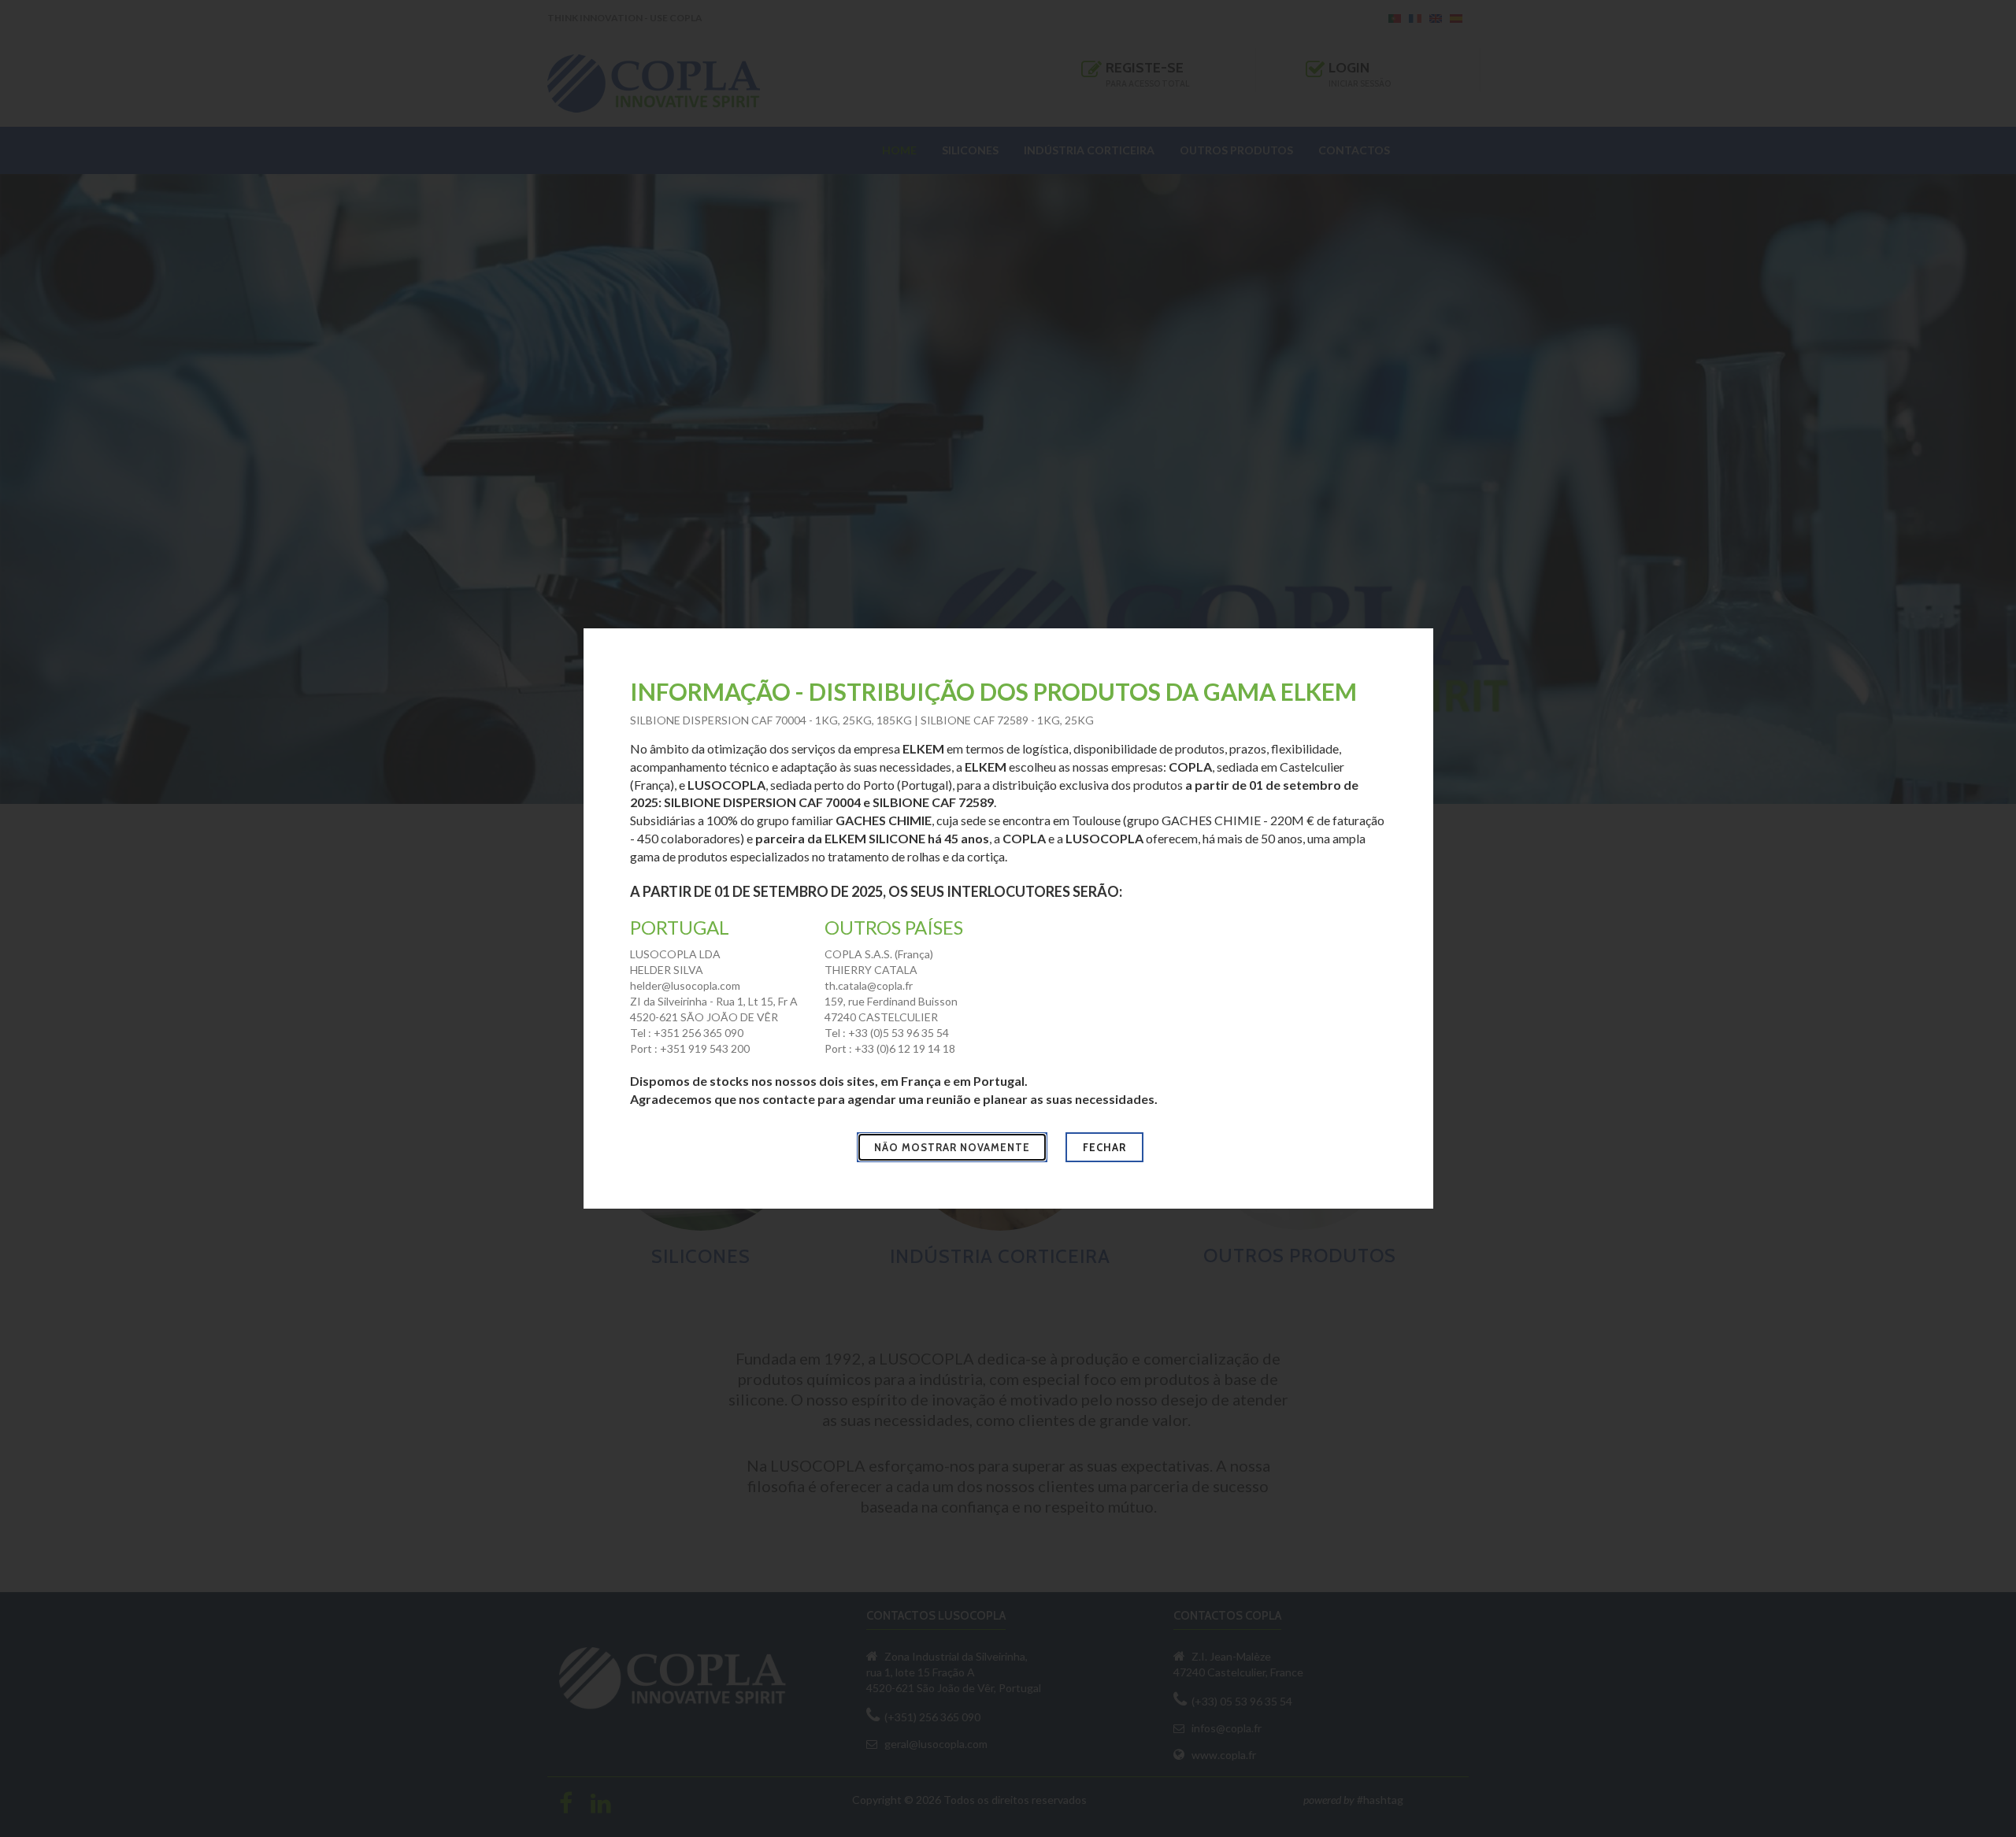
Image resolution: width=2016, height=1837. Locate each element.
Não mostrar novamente (952, 1147)
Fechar (1104, 1147)
